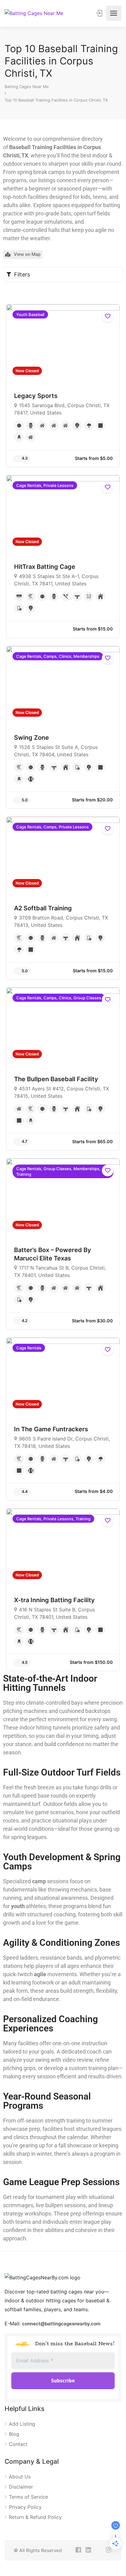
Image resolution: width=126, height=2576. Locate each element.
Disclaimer (21, 2487)
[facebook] (78, 2550)
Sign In (100, 13)
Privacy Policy (25, 2507)
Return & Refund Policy (35, 2517)
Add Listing (22, 2424)
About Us (20, 2477)
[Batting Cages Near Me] (34, 13)
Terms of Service (28, 2497)
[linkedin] (88, 2550)
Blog (14, 2434)
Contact (18, 2444)
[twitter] (98, 2550)
